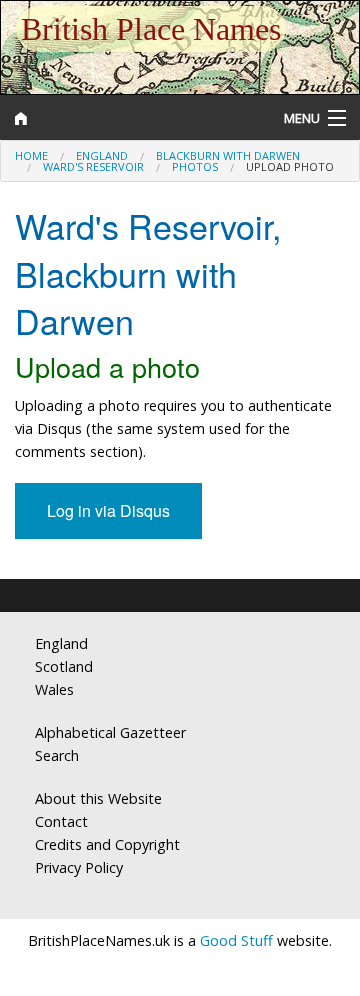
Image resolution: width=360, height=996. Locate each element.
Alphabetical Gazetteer (110, 732)
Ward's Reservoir (93, 166)
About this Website (98, 798)
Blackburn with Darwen (228, 155)
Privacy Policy (79, 867)
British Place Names (151, 29)
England (102, 155)
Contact (61, 821)
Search (57, 755)
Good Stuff (236, 940)
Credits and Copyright (107, 844)
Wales (54, 689)
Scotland (64, 666)
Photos (195, 166)
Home (31, 155)
